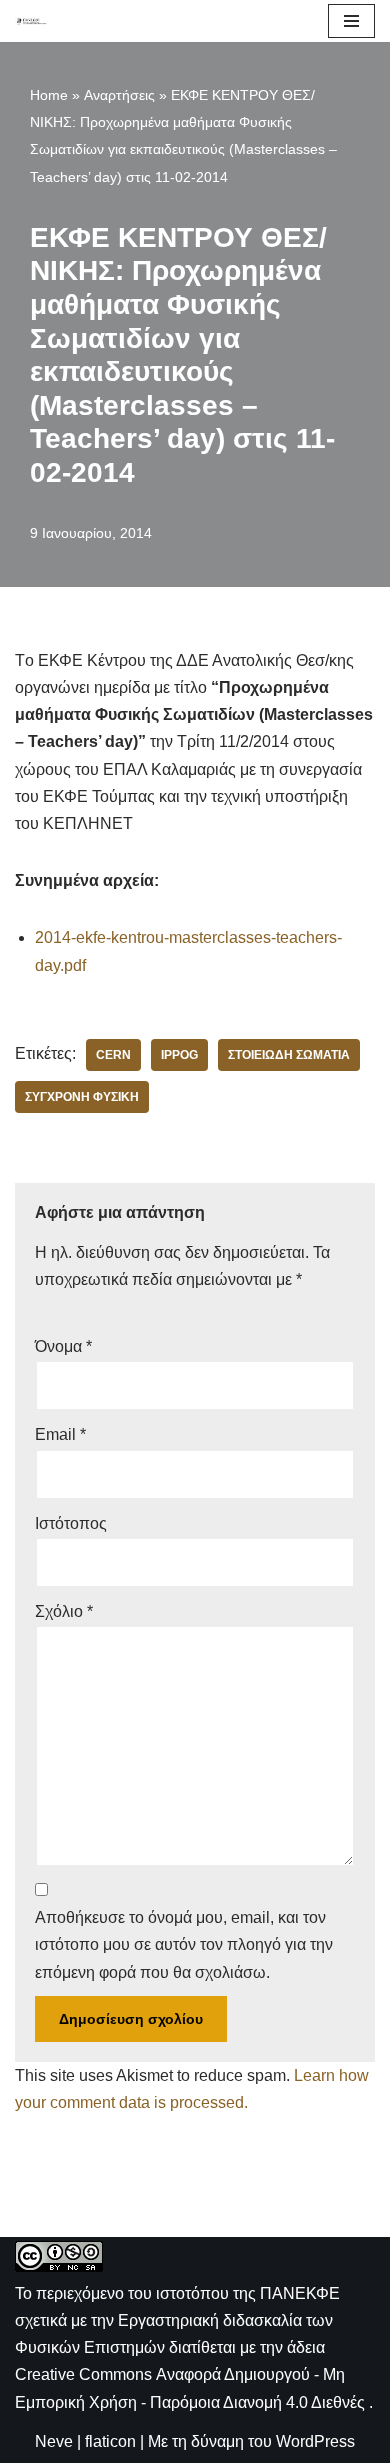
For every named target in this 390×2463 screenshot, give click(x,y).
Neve (54, 2441)
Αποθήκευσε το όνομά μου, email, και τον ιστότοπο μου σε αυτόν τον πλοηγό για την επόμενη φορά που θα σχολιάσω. (184, 1944)
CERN (113, 1055)
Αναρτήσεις (119, 95)
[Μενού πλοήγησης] (351, 21)
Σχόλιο (64, 1611)
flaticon (110, 2441)
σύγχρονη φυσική (82, 1097)
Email (60, 1434)
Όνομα (63, 1346)
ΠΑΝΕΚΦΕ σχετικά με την (177, 2320)
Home (49, 95)
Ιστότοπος (71, 1523)
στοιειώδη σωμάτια (289, 1055)
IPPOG (179, 1055)
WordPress (315, 2441)
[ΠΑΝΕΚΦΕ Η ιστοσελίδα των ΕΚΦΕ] (31, 20)
